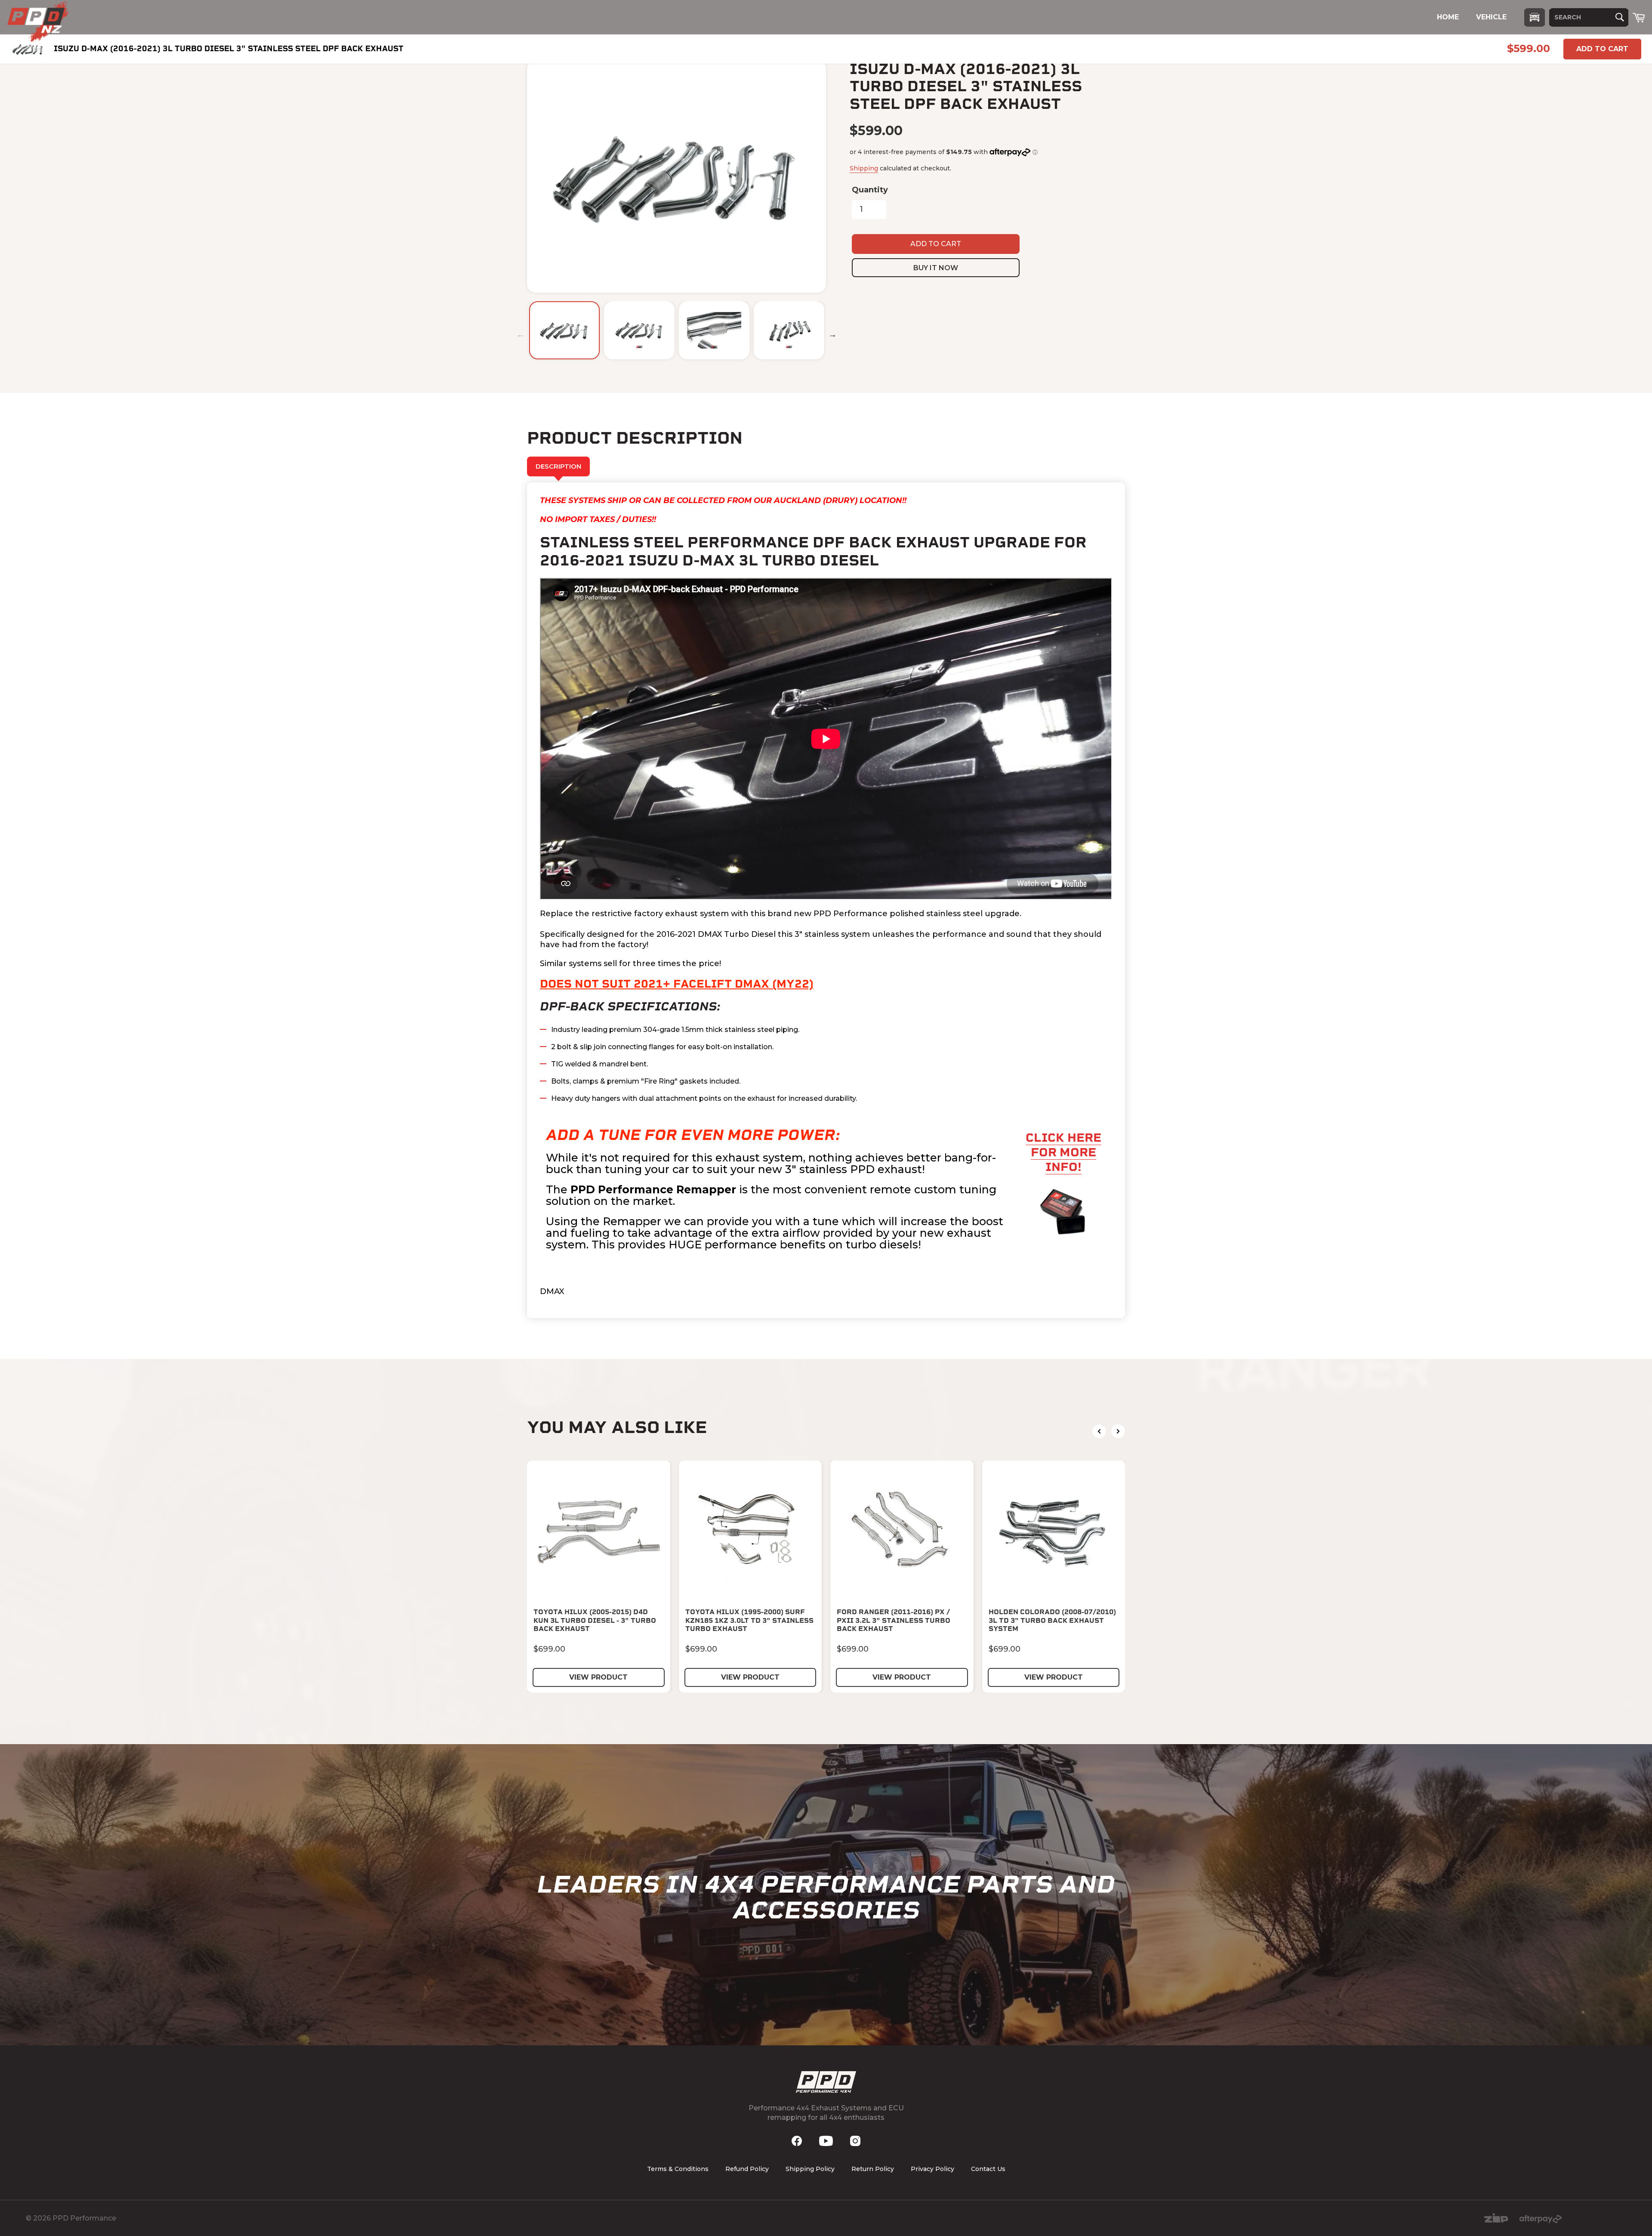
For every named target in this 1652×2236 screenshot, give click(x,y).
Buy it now (936, 268)
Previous (521, 334)
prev (1099, 1431)
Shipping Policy (810, 2169)
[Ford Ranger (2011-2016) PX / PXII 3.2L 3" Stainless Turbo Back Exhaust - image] (902, 1532)
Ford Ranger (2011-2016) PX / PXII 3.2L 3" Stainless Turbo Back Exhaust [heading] (894, 1620)
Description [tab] (558, 466)
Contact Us (988, 2169)
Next (832, 334)
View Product (598, 1677)
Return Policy (873, 2169)
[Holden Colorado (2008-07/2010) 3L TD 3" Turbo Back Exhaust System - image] (1054, 1532)
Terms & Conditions (678, 2169)
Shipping (864, 168)
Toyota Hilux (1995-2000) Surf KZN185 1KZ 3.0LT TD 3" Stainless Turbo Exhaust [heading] (749, 1620)
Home (1448, 17)
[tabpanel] (826, 900)
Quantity (870, 190)
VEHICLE (1491, 17)
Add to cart (1602, 49)
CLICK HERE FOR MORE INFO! (1063, 1152)
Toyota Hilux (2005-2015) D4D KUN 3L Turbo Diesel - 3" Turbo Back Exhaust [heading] (595, 1620)
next (1118, 1431)
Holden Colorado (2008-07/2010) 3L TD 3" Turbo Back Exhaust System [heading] (1052, 1620)
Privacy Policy (932, 2169)
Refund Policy (747, 2169)
